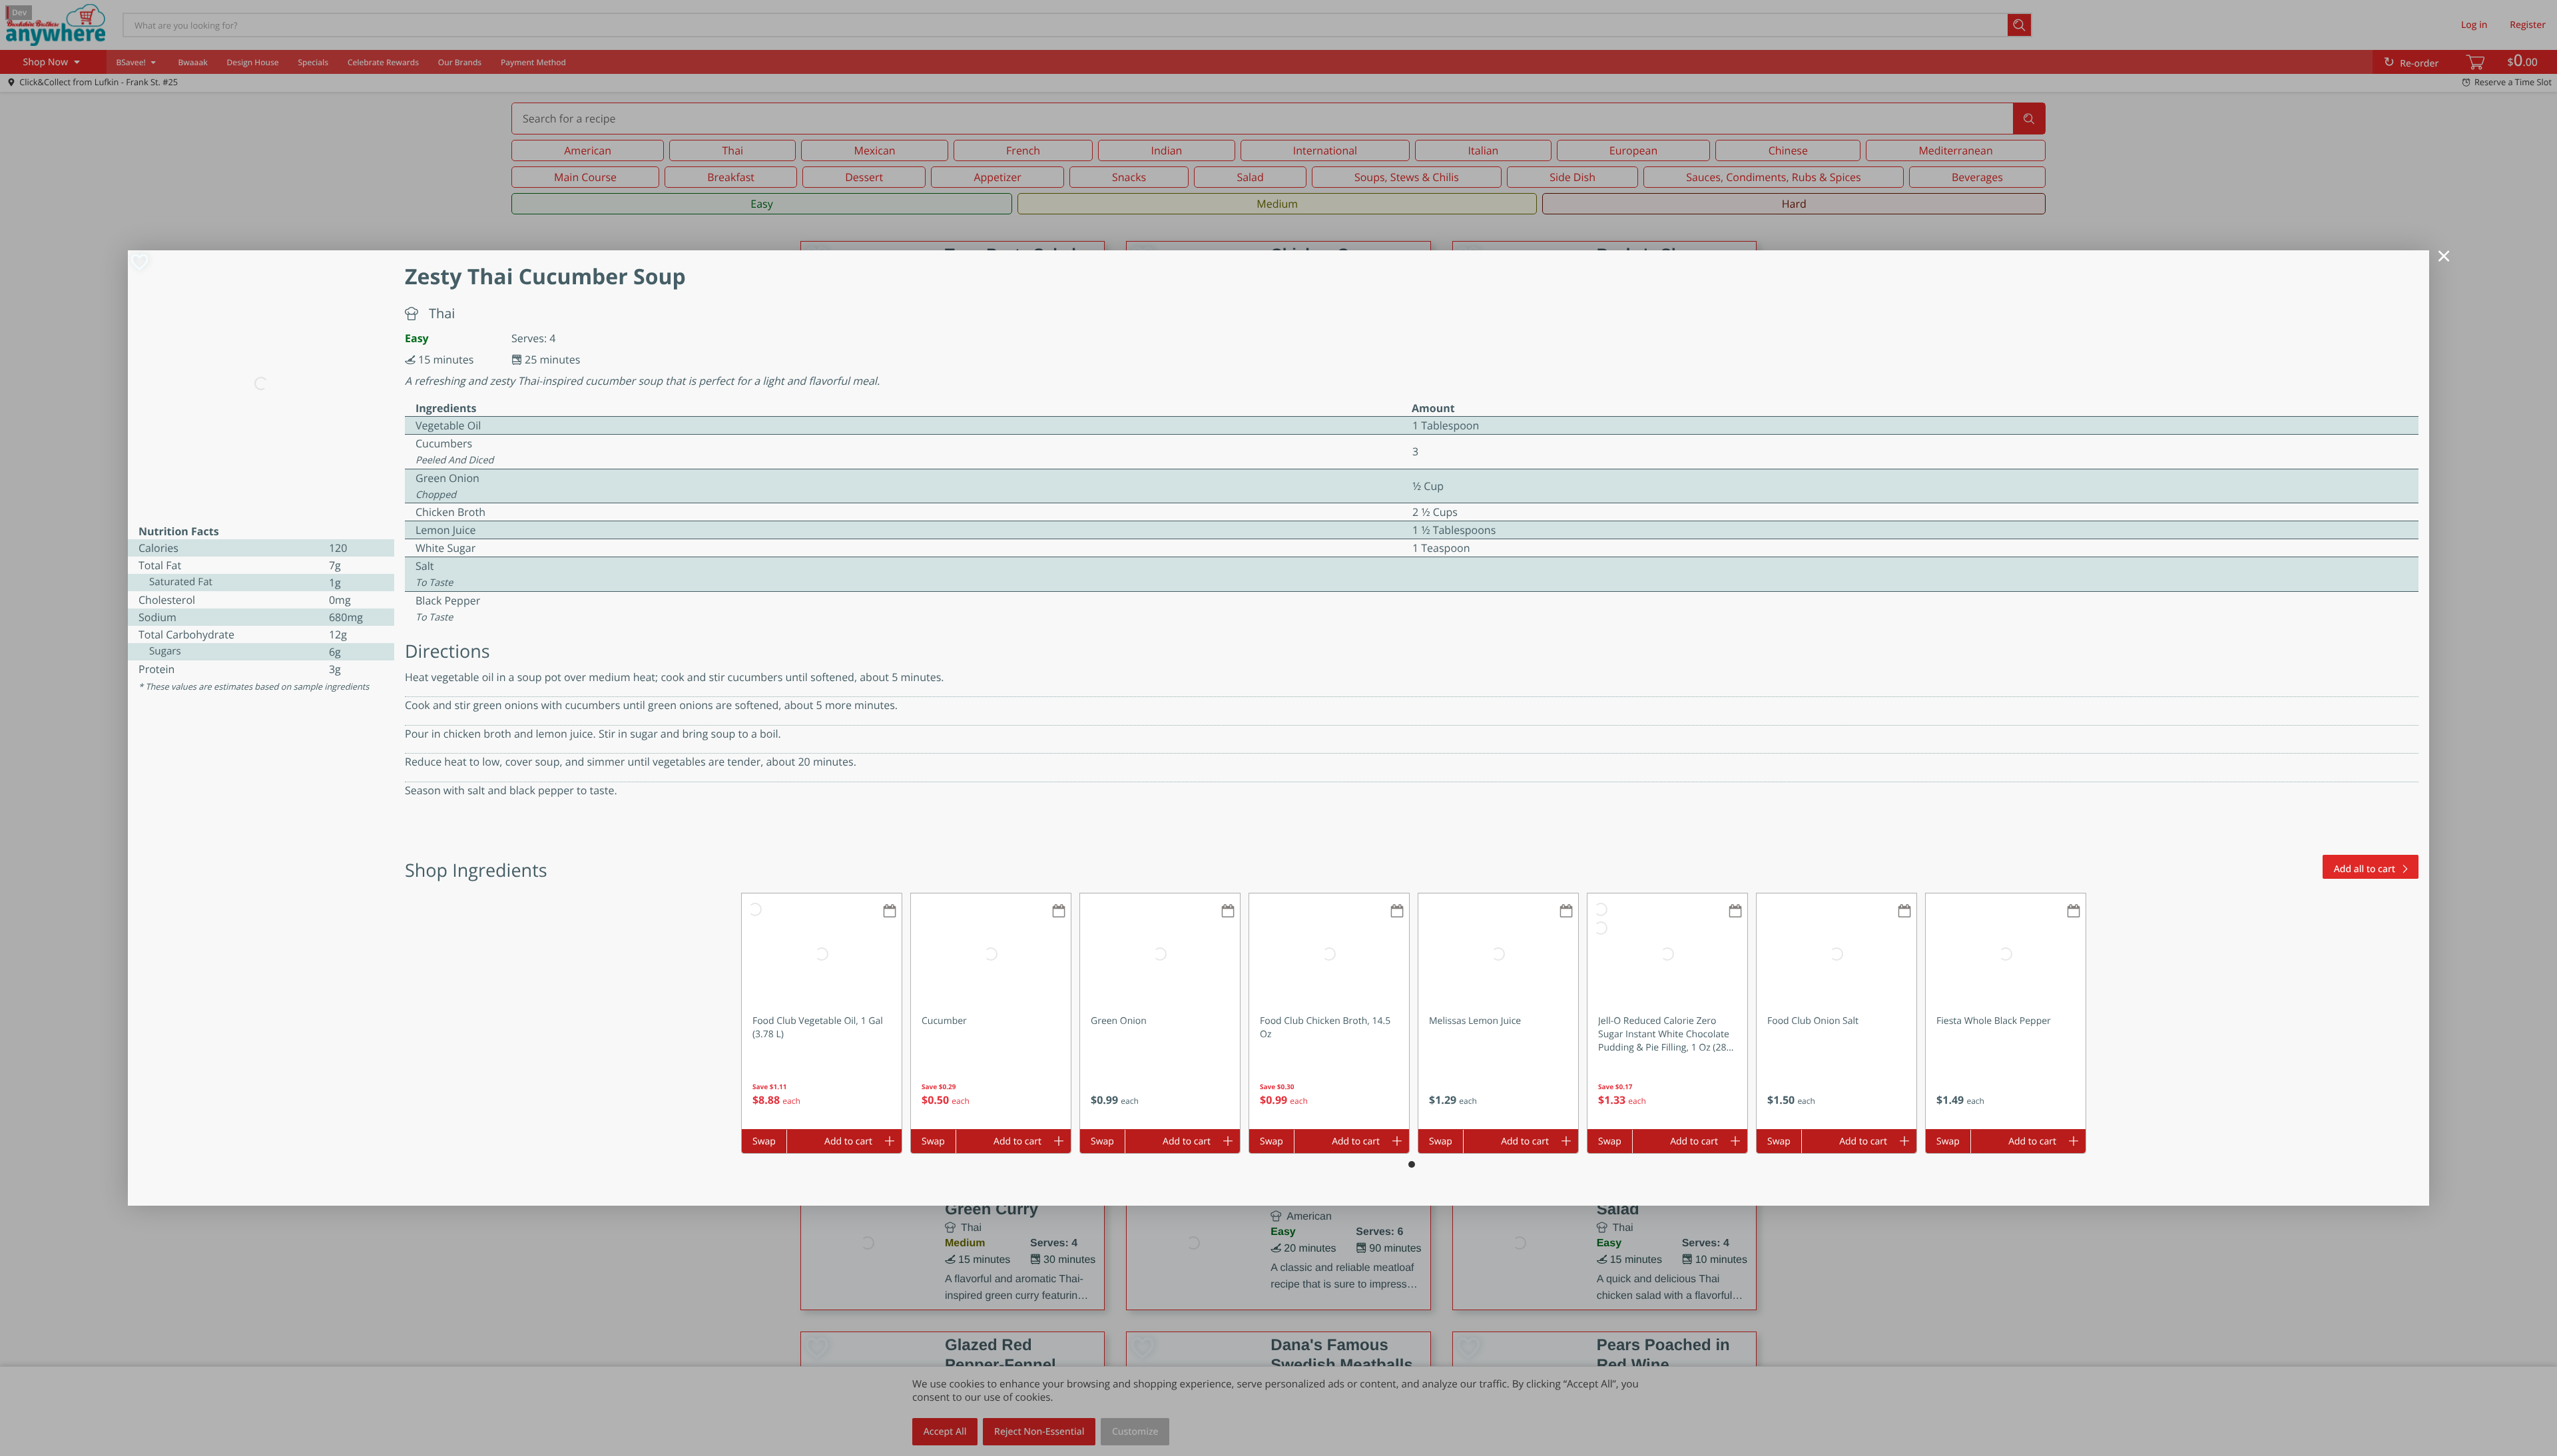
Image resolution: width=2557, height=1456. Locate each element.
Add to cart (848, 1141)
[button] (822, 1011)
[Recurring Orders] (890, 912)
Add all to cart (2365, 869)
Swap (764, 1141)
